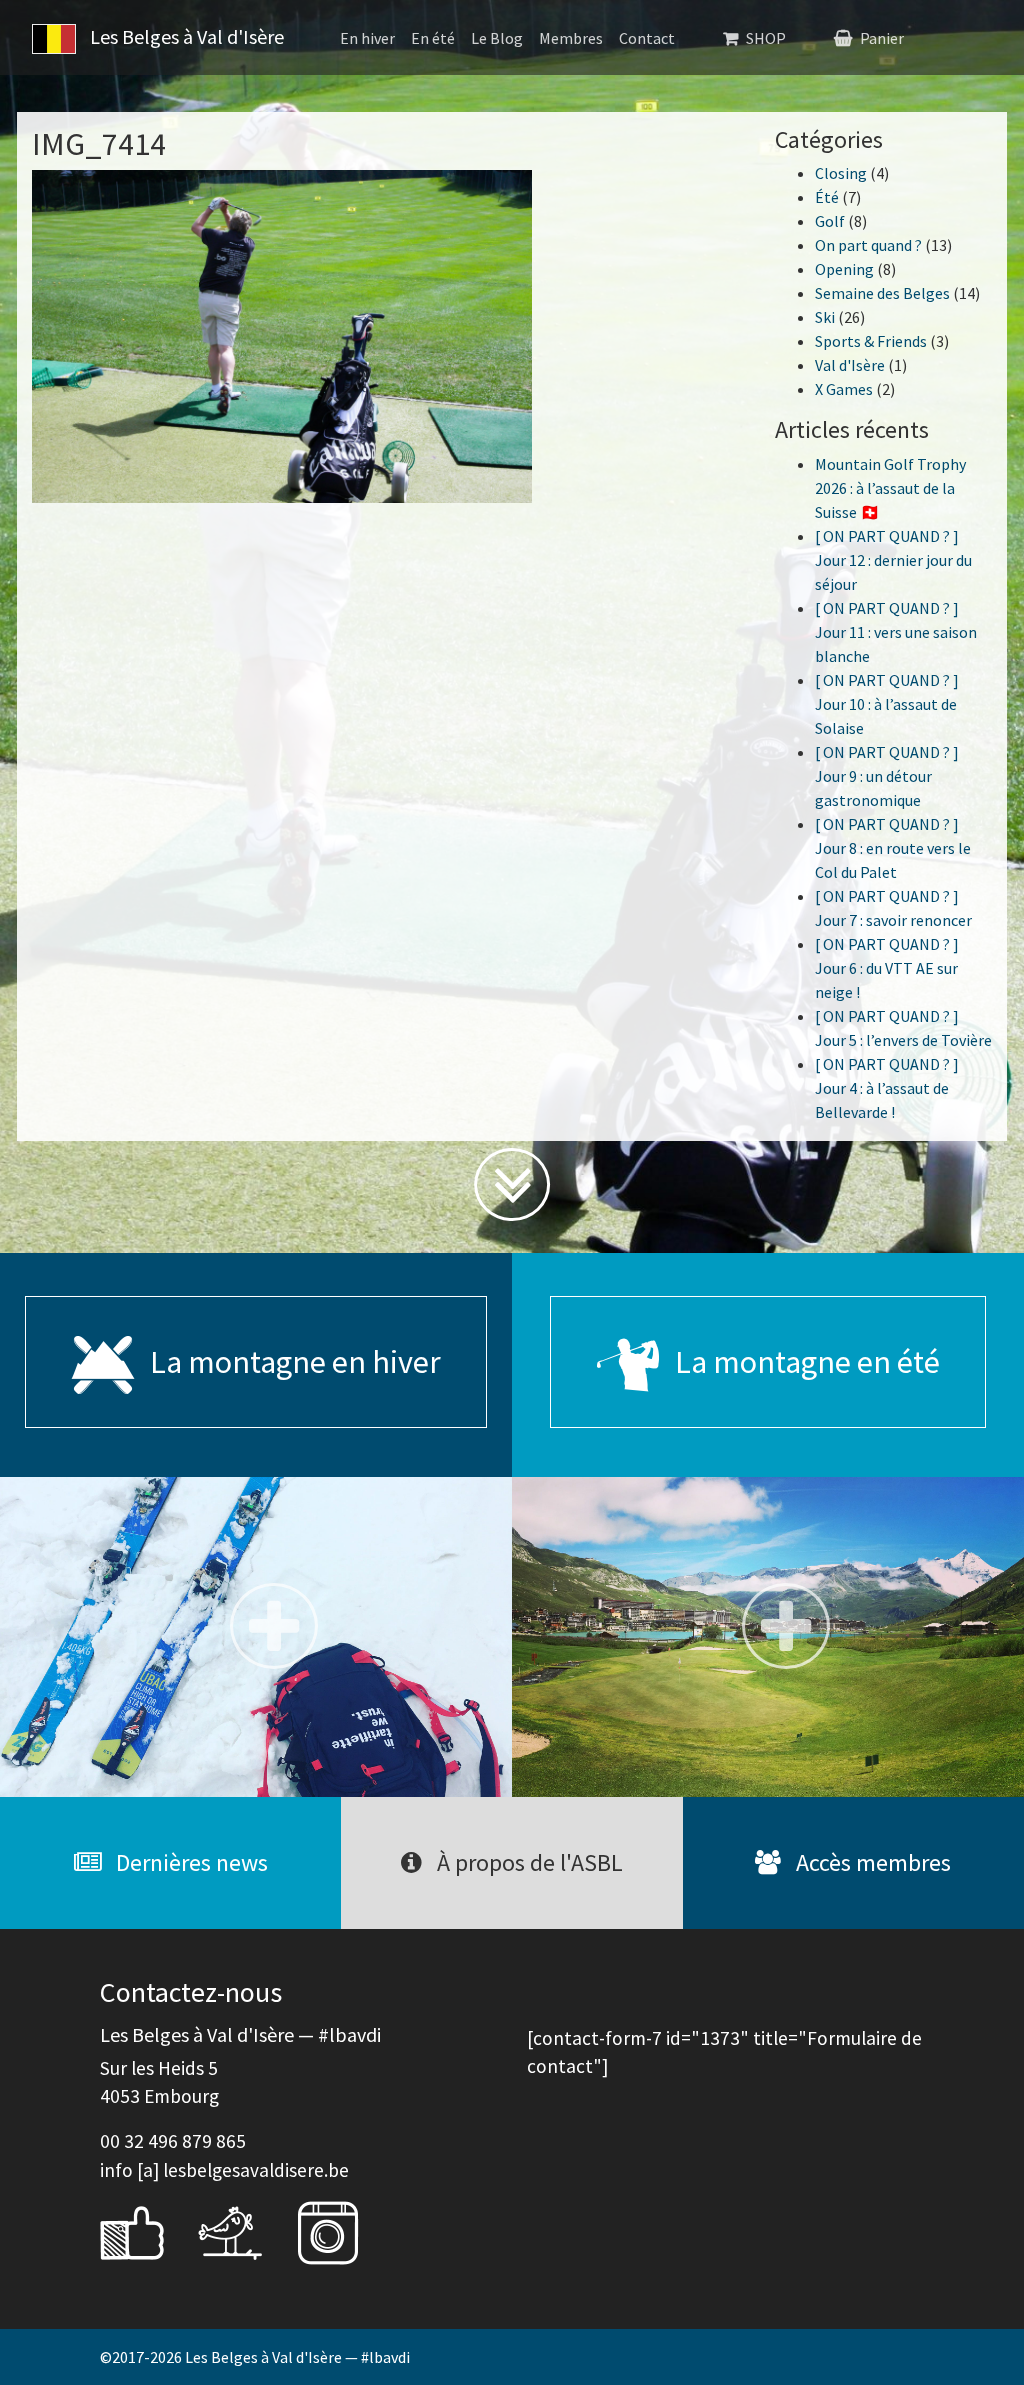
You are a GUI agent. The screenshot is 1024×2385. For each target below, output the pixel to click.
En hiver (367, 38)
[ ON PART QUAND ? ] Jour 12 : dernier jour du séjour (893, 560)
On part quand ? (868, 245)
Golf (830, 221)
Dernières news (189, 1862)
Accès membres (871, 1862)
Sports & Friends (871, 341)
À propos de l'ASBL (527, 1862)
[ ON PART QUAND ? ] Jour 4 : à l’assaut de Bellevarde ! (887, 1088)
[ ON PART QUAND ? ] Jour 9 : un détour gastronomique (887, 776)
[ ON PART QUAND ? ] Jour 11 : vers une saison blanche (896, 632)
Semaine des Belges (882, 293)
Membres (571, 38)
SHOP (766, 38)
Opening (844, 269)
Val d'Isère (850, 365)
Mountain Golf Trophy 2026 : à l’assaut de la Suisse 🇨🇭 (890, 488)
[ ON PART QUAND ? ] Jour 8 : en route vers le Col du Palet (893, 848)
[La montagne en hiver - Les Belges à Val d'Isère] (256, 1637)
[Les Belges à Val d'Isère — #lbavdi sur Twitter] (245, 2230)
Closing (841, 173)
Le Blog (497, 38)
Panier (882, 38)
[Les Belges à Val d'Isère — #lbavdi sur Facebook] (147, 2230)
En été (433, 38)
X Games (844, 389)
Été (827, 197)
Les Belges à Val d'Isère (185, 36)
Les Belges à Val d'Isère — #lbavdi (297, 2357)
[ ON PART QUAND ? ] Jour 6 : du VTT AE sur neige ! (887, 968)
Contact (647, 38)
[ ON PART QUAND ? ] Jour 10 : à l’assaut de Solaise (887, 704)
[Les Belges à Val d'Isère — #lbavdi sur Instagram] (343, 2230)
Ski (825, 317)
